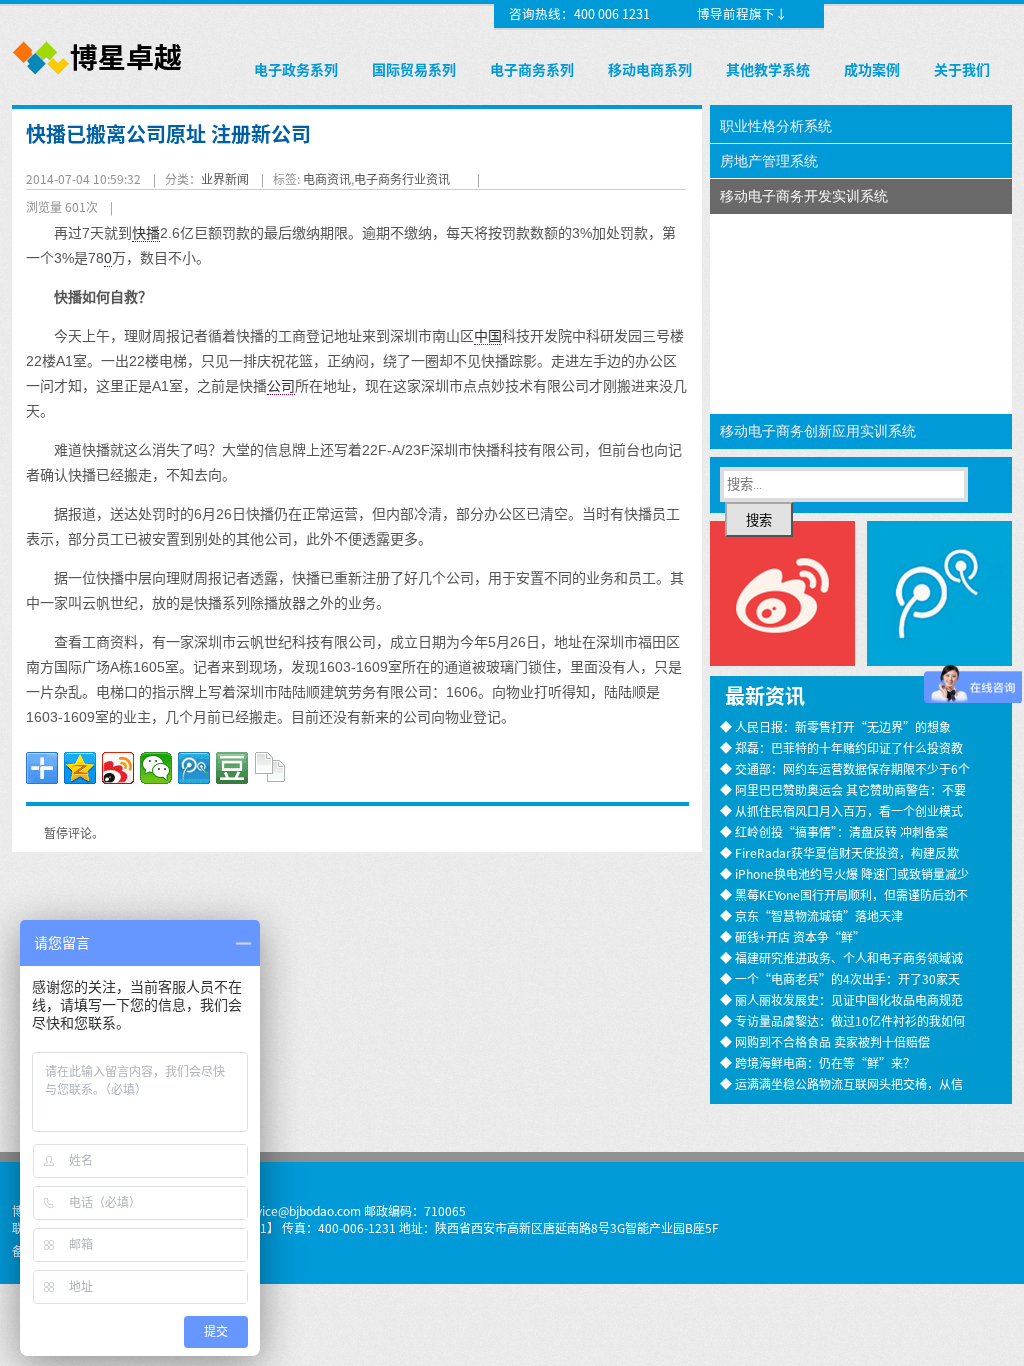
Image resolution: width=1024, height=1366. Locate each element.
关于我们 (962, 69)
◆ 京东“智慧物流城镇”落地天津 (811, 915)
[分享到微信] (156, 768)
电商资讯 (327, 178)
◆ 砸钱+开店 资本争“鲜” (792, 936)
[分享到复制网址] (270, 768)
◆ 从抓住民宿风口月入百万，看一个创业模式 (841, 810)
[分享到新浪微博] (118, 768)
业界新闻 (225, 178)
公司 (281, 386)
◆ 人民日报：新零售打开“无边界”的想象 (835, 726)
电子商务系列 (532, 69)
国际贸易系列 (414, 69)
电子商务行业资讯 (402, 178)
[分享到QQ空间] (80, 768)
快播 (146, 233)
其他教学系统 (768, 69)
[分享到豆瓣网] (232, 768)
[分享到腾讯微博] (194, 768)
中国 (488, 336)
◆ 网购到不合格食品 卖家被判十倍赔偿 (825, 1041)
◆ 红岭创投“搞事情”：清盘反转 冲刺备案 (834, 831)
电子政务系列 (296, 69)
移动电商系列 (650, 69)
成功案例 (872, 69)
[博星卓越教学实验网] (98, 75)
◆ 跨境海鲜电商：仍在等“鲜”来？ (817, 1062)
